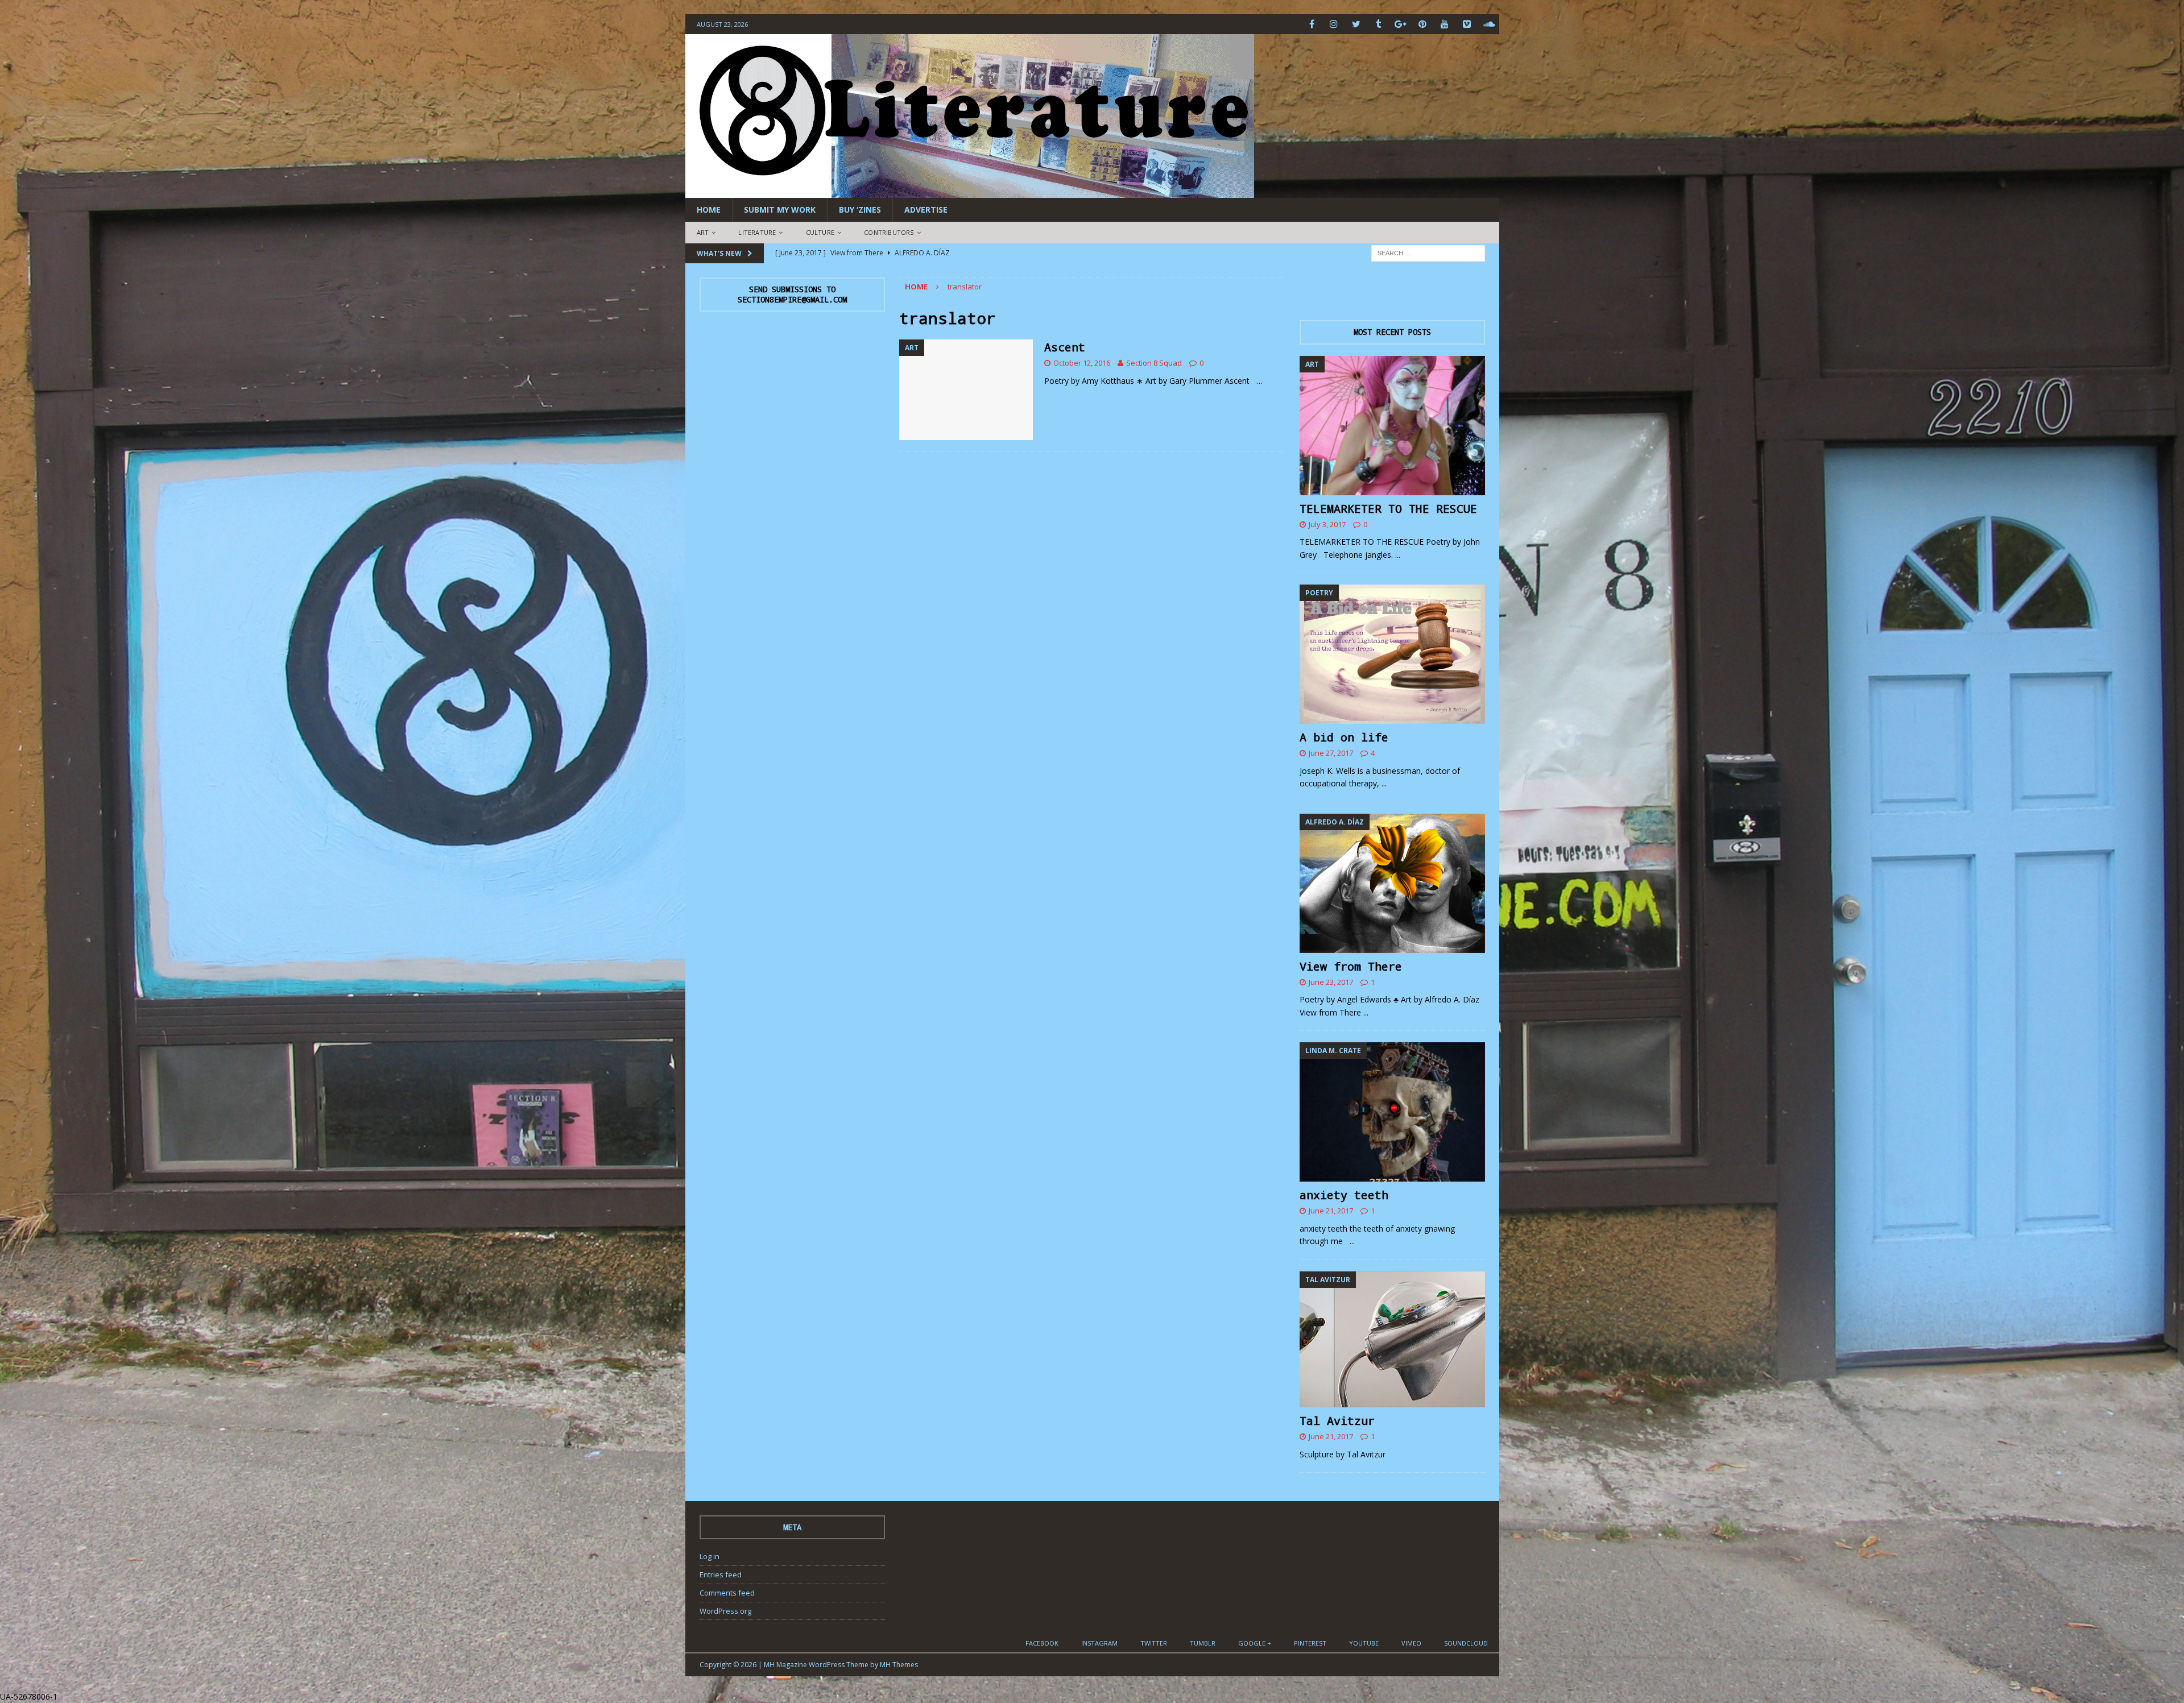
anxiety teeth (1344, 1195)
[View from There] (1392, 883)
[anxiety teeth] (1392, 1112)
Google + (1255, 1643)
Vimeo (1411, 1643)
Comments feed (727, 1593)
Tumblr (1203, 1643)
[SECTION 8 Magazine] (970, 191)
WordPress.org (725, 1611)
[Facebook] (1312, 24)
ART (703, 232)
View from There (1351, 966)
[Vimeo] (1467, 24)
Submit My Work (780, 210)
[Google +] (1401, 24)
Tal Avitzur (1337, 1420)
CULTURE (820, 232)
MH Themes (899, 1665)
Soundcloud (1466, 1643)
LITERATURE (757, 232)
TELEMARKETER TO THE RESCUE (1388, 508)
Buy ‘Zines (860, 210)
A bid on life (1344, 737)
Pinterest (1310, 1643)
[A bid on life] (1392, 654)
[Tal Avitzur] (1392, 1339)
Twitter (1154, 1643)
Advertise (926, 210)
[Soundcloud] (1489, 24)
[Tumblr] (1378, 24)
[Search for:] (1428, 252)
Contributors (889, 232)
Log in (710, 1556)
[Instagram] (1334, 24)
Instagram (1099, 1643)
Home (709, 210)
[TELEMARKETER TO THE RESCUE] (1392, 426)
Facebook (1042, 1643)
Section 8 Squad (1154, 363)
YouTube (1364, 1643)
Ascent (1065, 347)
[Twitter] (1356, 24)
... (1398, 555)
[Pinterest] (1423, 24)
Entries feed (721, 1574)
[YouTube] (1445, 24)
